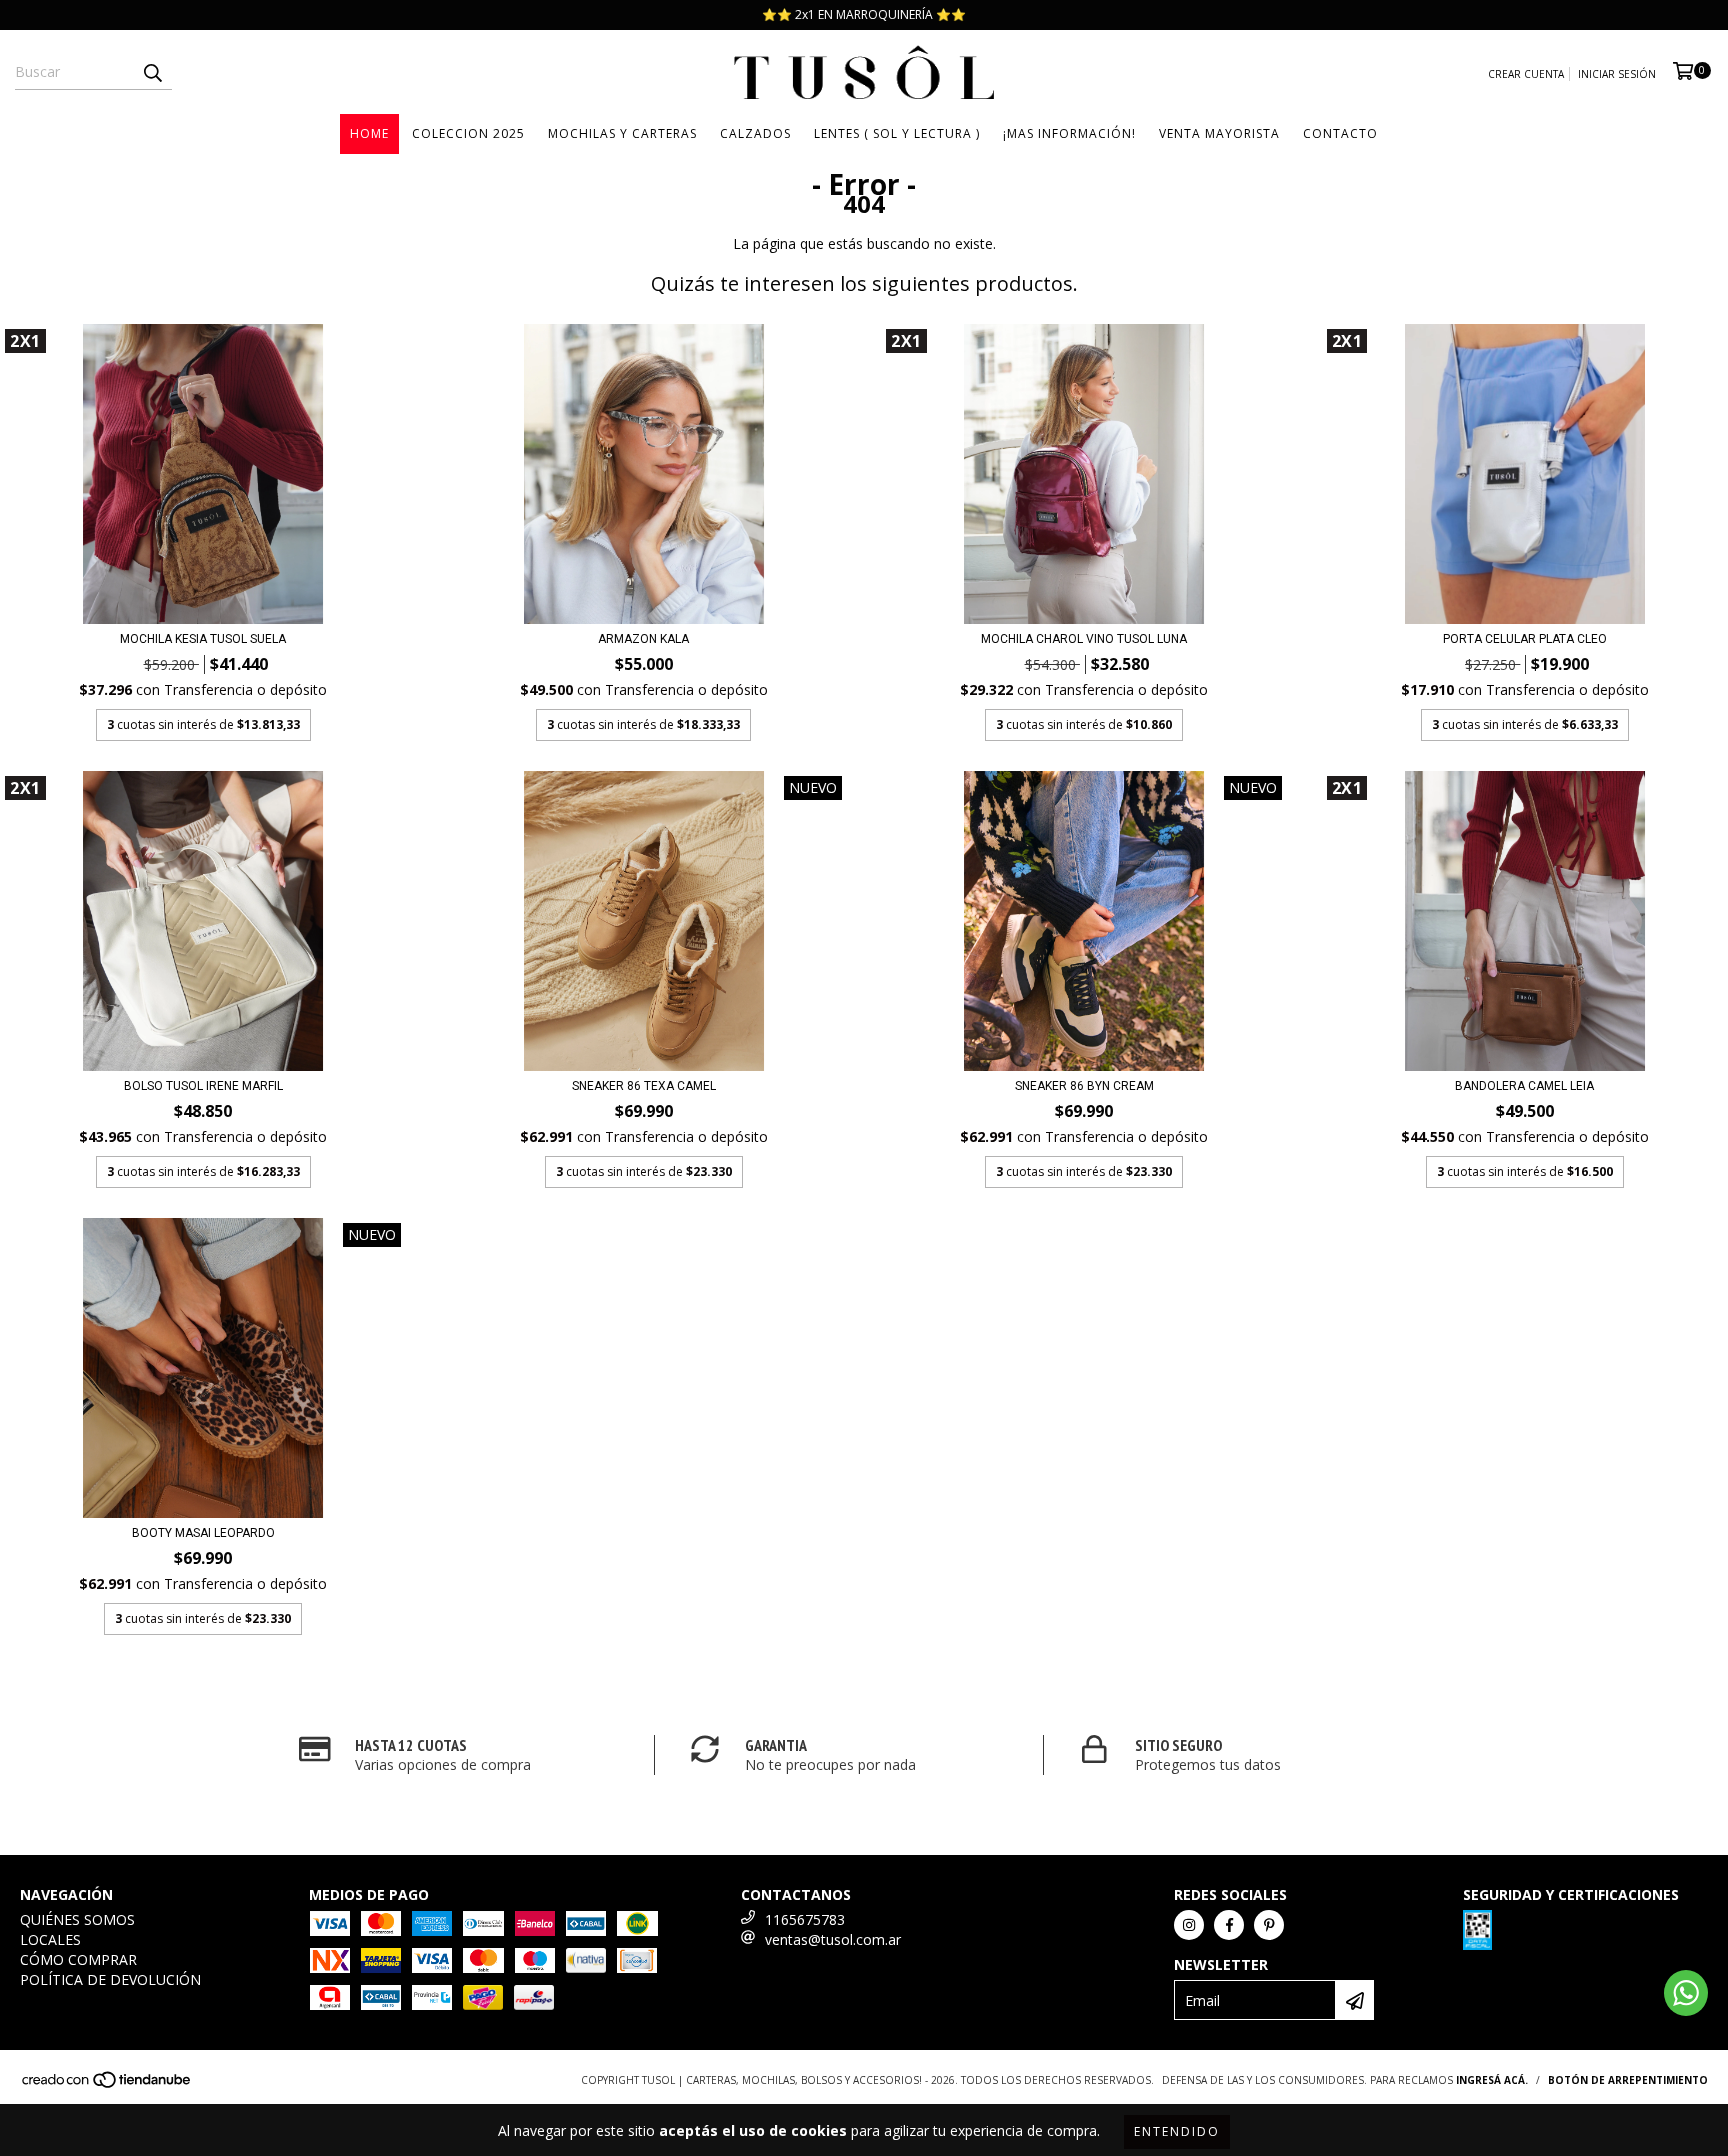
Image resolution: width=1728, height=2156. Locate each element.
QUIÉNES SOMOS (77, 1919)
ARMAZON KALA (643, 639)
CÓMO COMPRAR (78, 1959)
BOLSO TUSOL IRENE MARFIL (203, 1086)
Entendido (1177, 2131)
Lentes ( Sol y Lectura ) (897, 133)
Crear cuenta (1526, 74)
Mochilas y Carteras (622, 133)
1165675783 (805, 1919)
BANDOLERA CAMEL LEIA (1524, 1086)
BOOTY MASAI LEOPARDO (203, 1533)
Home (369, 133)
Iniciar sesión (1617, 74)
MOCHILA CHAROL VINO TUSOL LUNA (1084, 639)
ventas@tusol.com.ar (833, 1939)
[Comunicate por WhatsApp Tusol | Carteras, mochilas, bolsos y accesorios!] (1686, 1993)
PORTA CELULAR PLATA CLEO (1525, 639)
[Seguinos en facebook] (1229, 1925)
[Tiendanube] (107, 2086)
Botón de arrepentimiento (1628, 2080)
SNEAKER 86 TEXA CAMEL (644, 1086)
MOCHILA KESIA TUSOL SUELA (203, 639)
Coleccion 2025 (468, 133)
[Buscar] (152, 72)
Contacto (1340, 133)
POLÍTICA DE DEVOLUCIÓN (110, 1979)
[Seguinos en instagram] (1189, 1925)
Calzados (755, 133)
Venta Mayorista (1219, 133)
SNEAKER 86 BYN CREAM (1084, 1086)
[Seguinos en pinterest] (1269, 1925)
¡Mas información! (1069, 133)
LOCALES (50, 1939)
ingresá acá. (1492, 2080)
